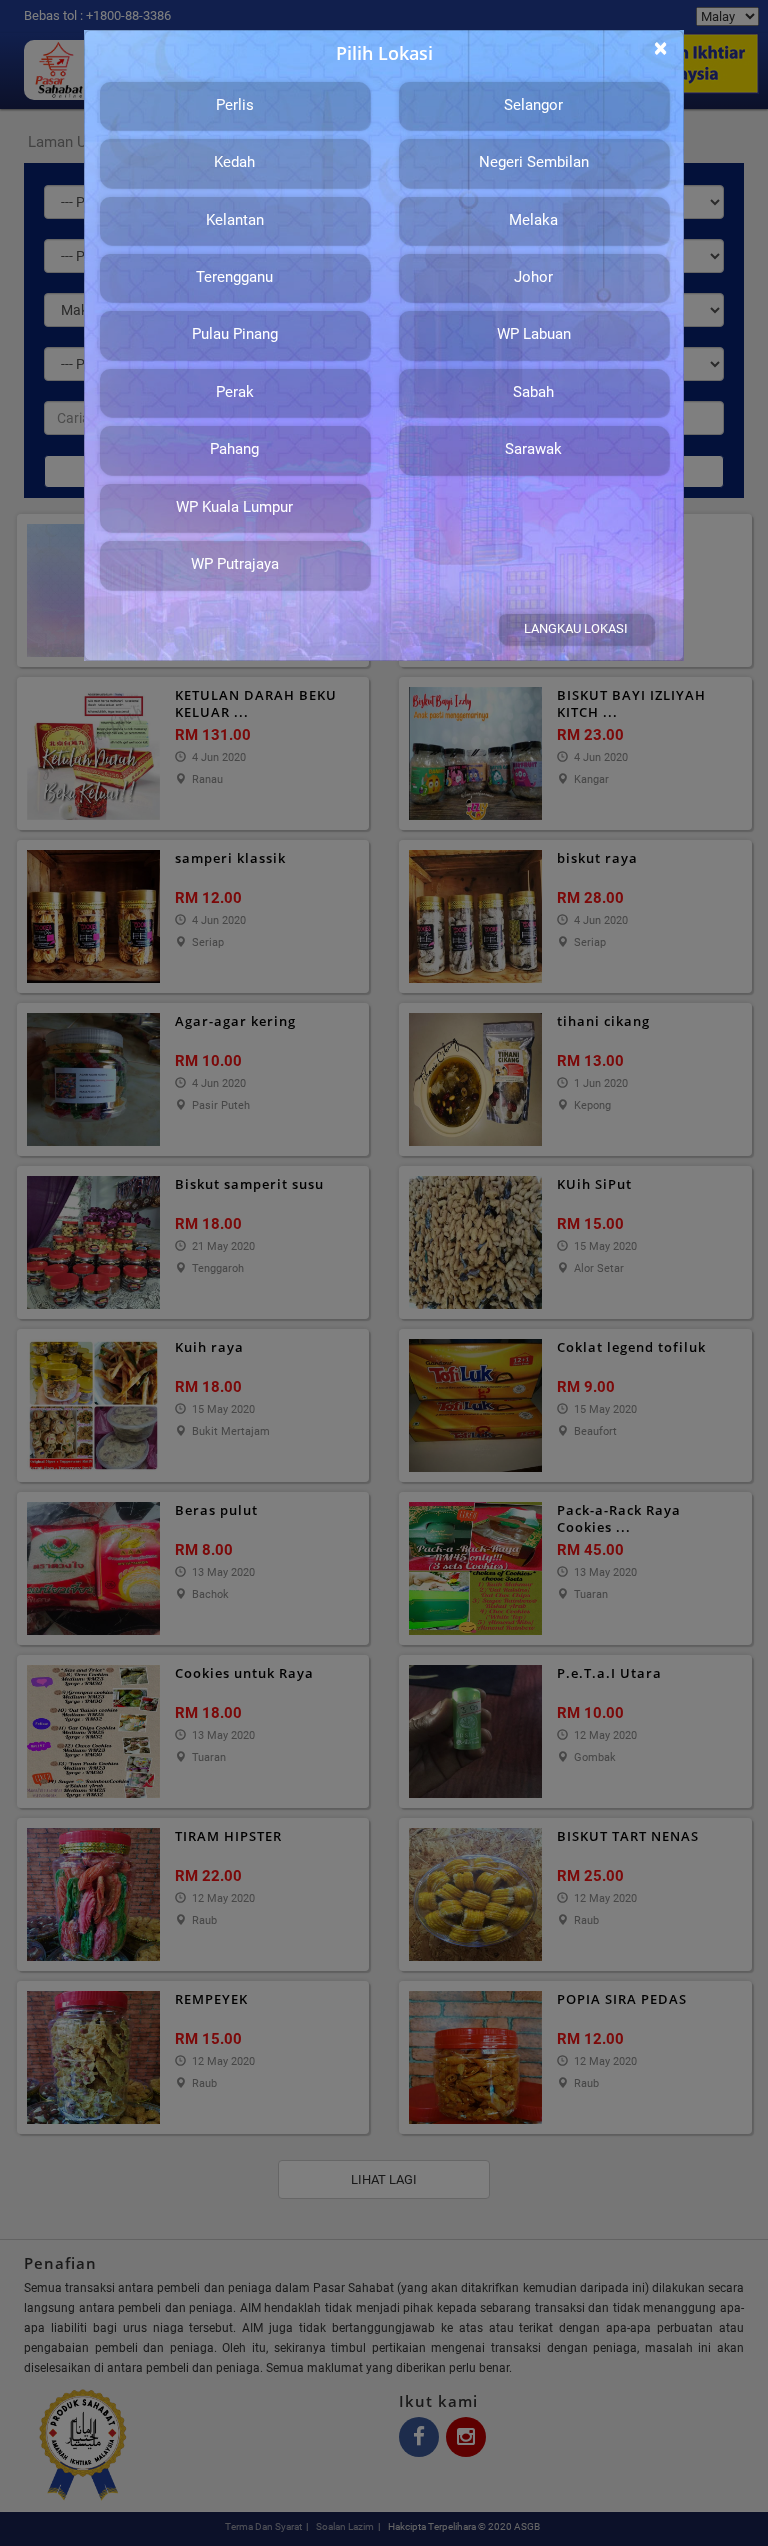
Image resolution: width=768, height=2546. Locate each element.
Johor (533, 277)
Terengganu (234, 277)
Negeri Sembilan (534, 162)
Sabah (533, 392)
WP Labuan (534, 334)
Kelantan (235, 220)
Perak (235, 392)
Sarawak (533, 449)
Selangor (533, 105)
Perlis (235, 105)
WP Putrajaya (235, 564)
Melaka (533, 220)
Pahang (234, 449)
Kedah (234, 162)
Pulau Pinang (235, 334)
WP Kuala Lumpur (234, 507)
